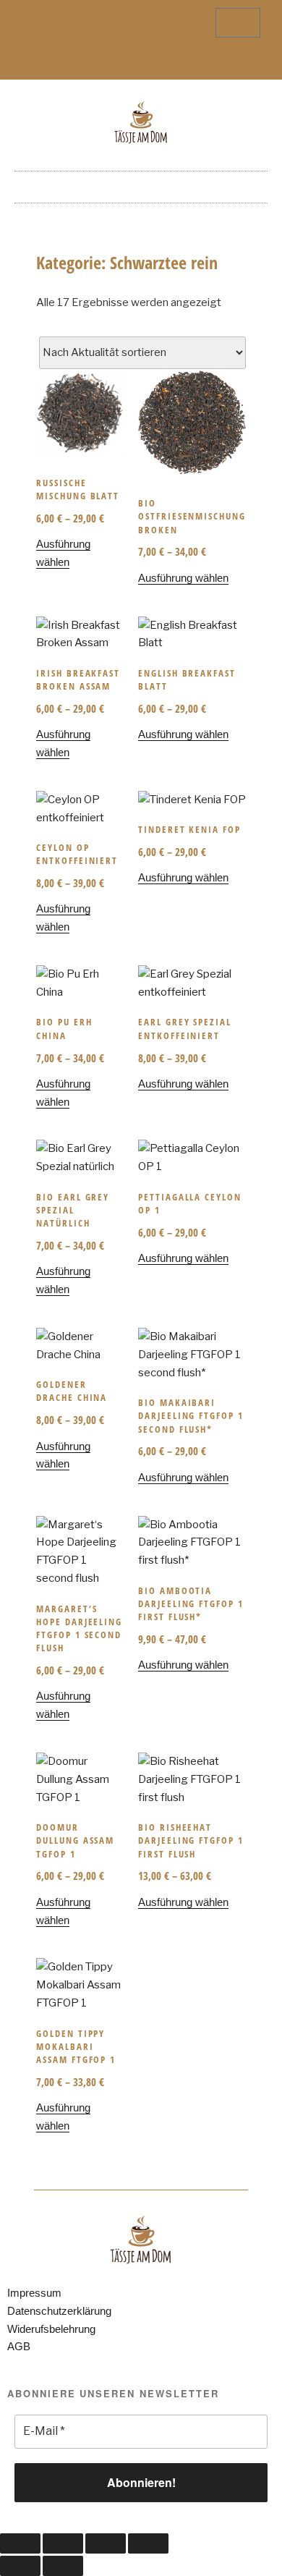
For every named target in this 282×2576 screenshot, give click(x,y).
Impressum (34, 2293)
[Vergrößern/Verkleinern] (20, 2543)
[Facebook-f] (129, 62)
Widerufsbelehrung (51, 2329)
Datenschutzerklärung (59, 2311)
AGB (19, 2346)
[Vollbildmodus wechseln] (63, 2543)
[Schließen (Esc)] (148, 2543)
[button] (141, 183)
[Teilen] (106, 2543)
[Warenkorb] (238, 23)
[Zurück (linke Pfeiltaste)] (20, 2566)
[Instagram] (153, 62)
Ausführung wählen (183, 578)
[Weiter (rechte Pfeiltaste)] (63, 2566)
